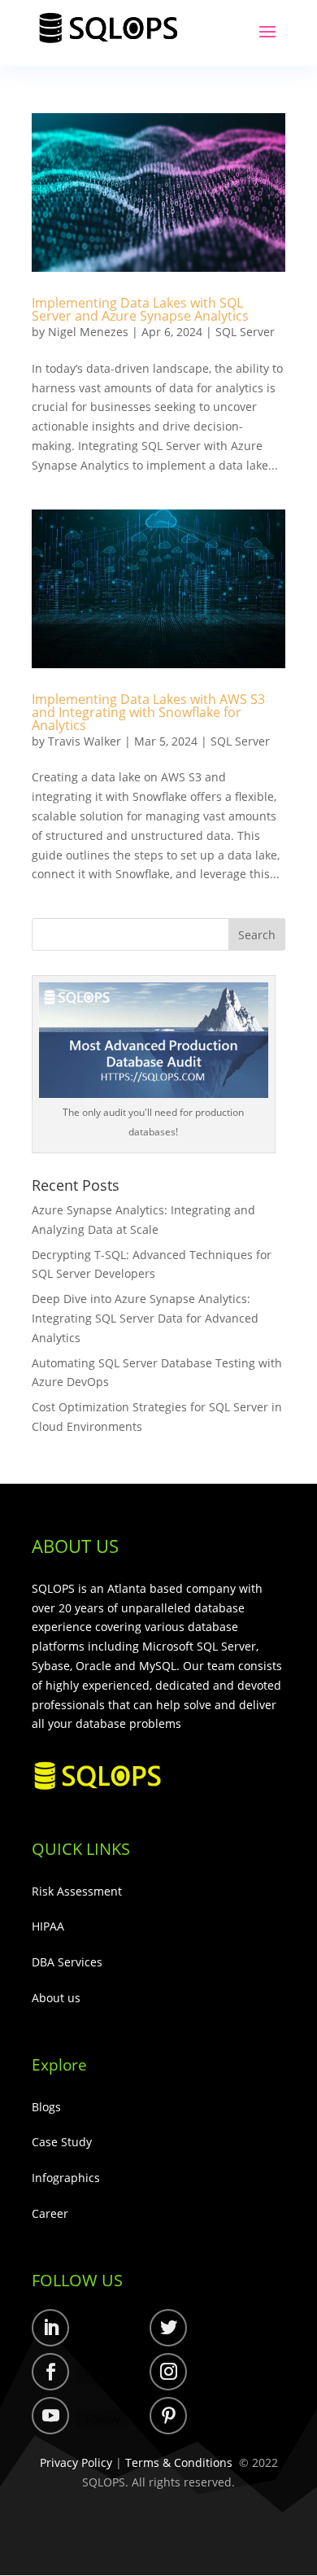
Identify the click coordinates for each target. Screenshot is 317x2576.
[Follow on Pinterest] (168, 2416)
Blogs (46, 2107)
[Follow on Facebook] (50, 2372)
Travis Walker (85, 741)
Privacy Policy (76, 2462)
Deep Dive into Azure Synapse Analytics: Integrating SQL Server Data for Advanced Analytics (145, 1318)
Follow (102, 2331)
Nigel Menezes (88, 332)
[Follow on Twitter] (168, 2328)
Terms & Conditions (179, 2462)
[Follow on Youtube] (50, 2416)
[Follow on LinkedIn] (50, 2328)
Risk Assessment (77, 1891)
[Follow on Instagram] (168, 2372)
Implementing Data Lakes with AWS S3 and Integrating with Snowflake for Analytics (148, 712)
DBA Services (67, 1962)
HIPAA (48, 1926)
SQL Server (245, 332)
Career (50, 2213)
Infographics (66, 2178)
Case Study (62, 2142)
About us (56, 1998)
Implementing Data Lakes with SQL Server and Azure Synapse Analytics (142, 309)
